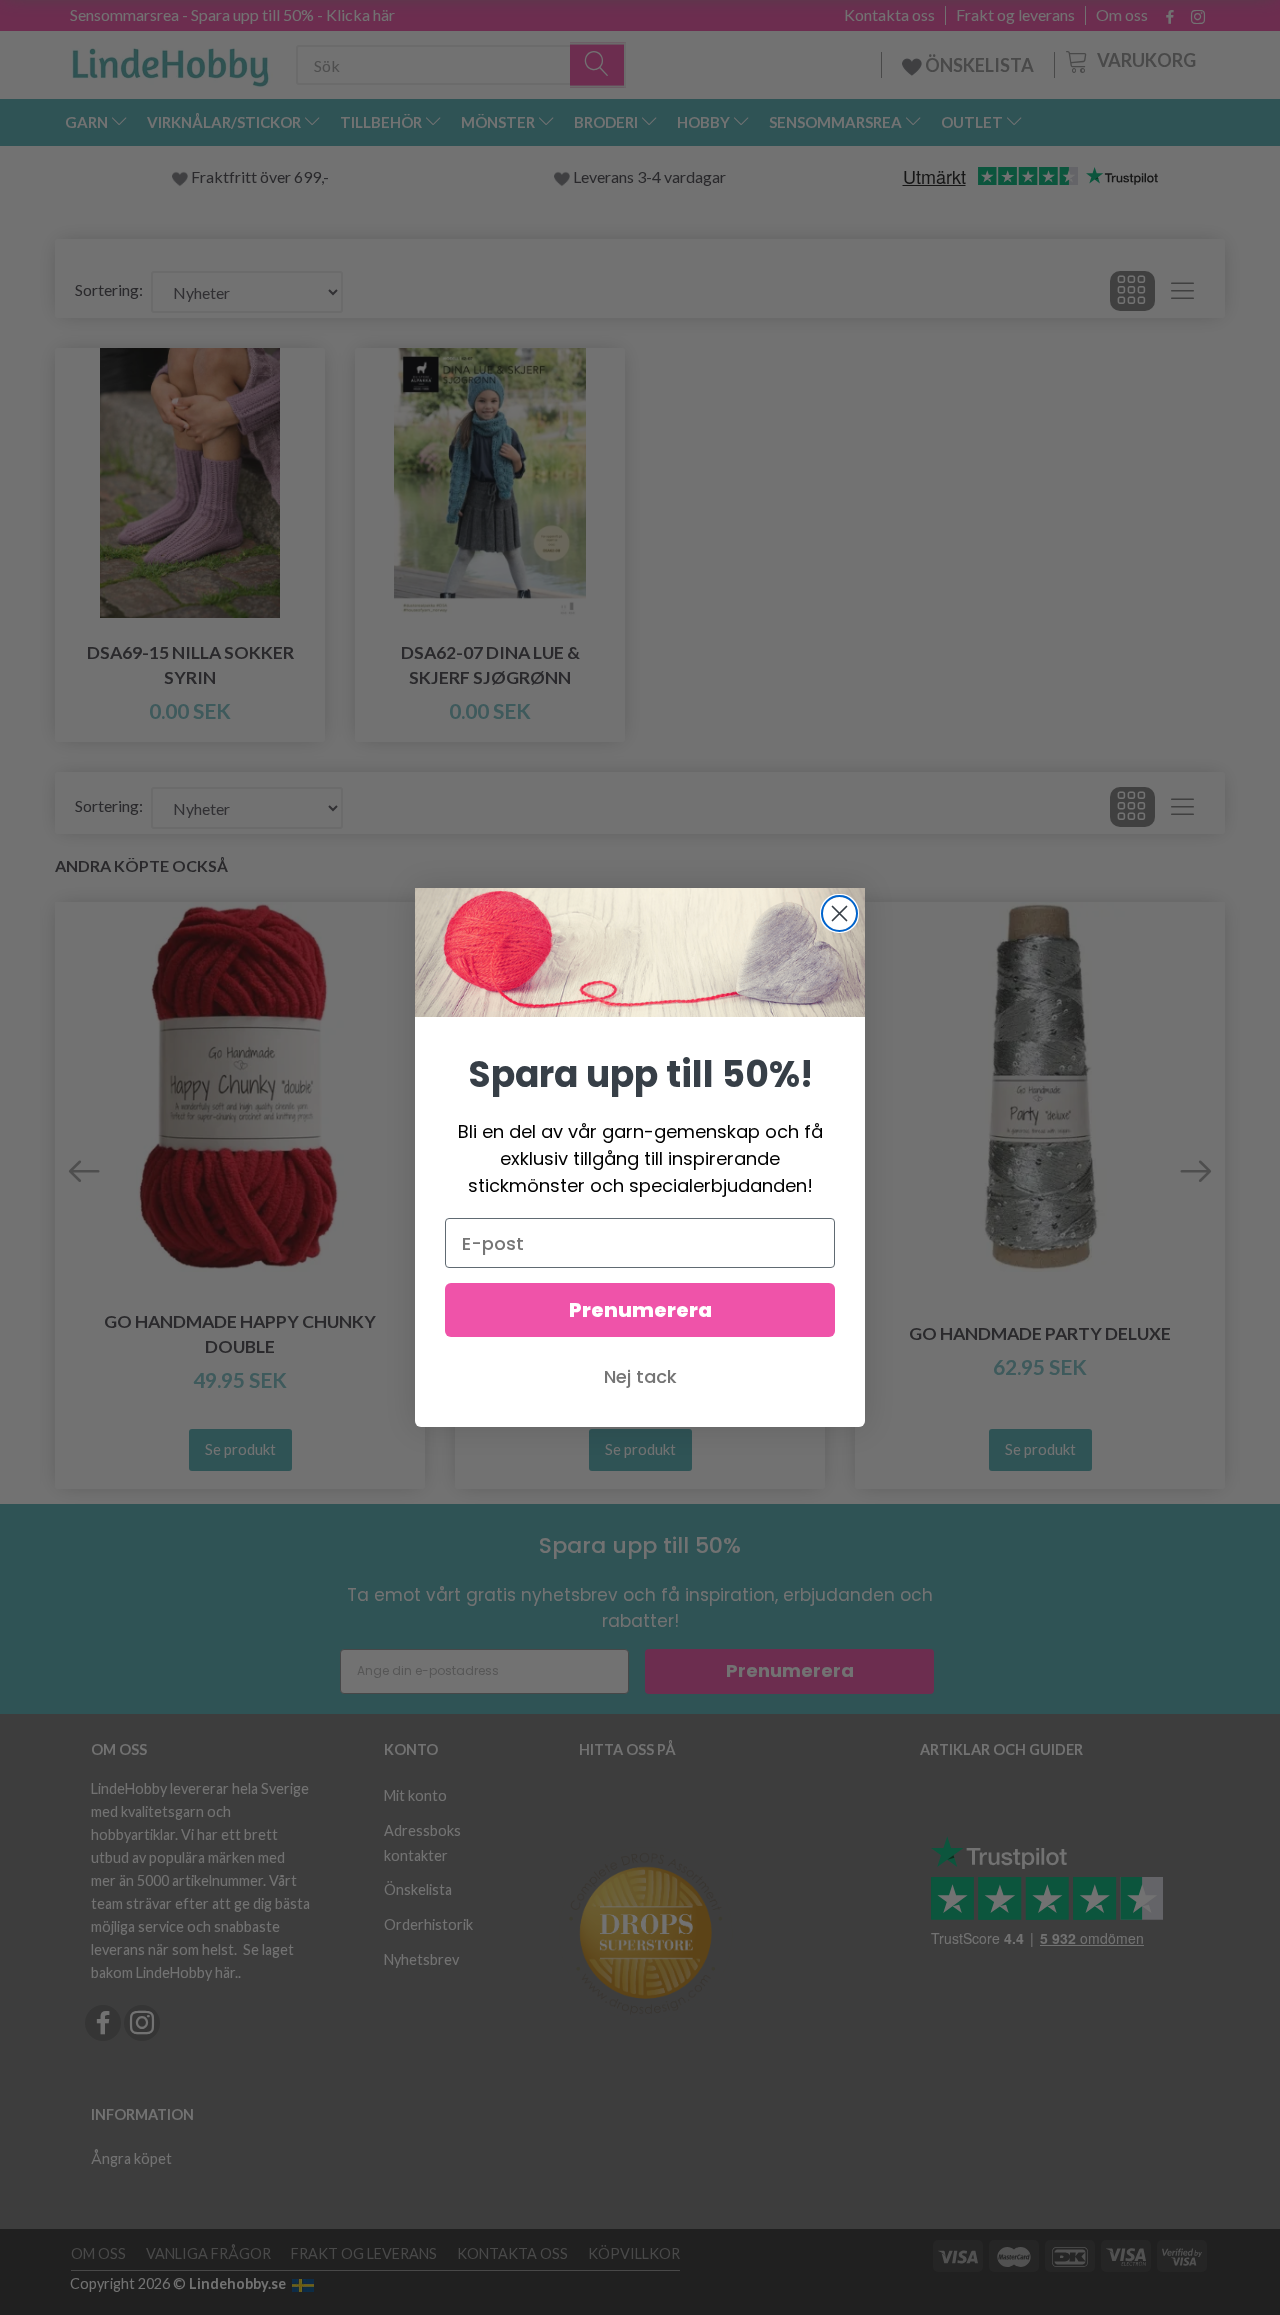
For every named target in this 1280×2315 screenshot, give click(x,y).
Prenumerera (640, 1310)
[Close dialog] (839, 913)
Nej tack (640, 1376)
